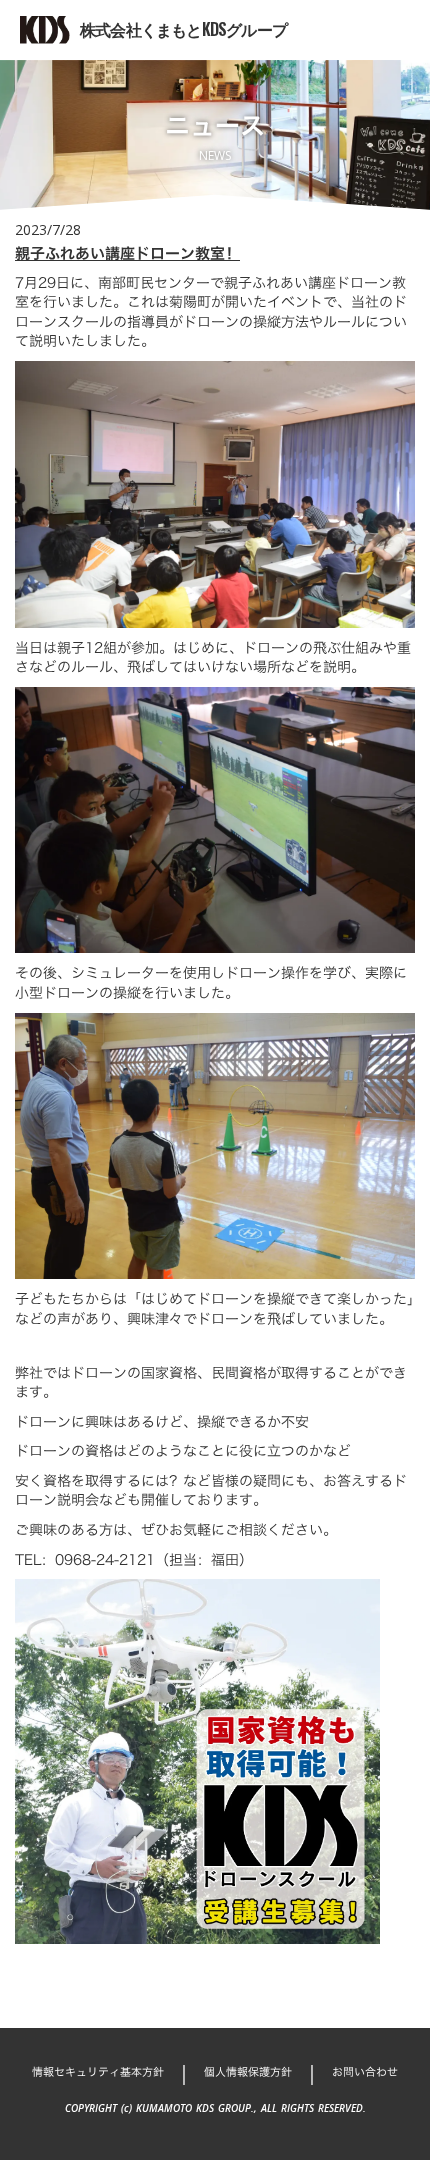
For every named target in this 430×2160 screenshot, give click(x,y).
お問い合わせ (365, 2072)
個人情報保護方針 (248, 2072)
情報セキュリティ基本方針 (98, 2072)
